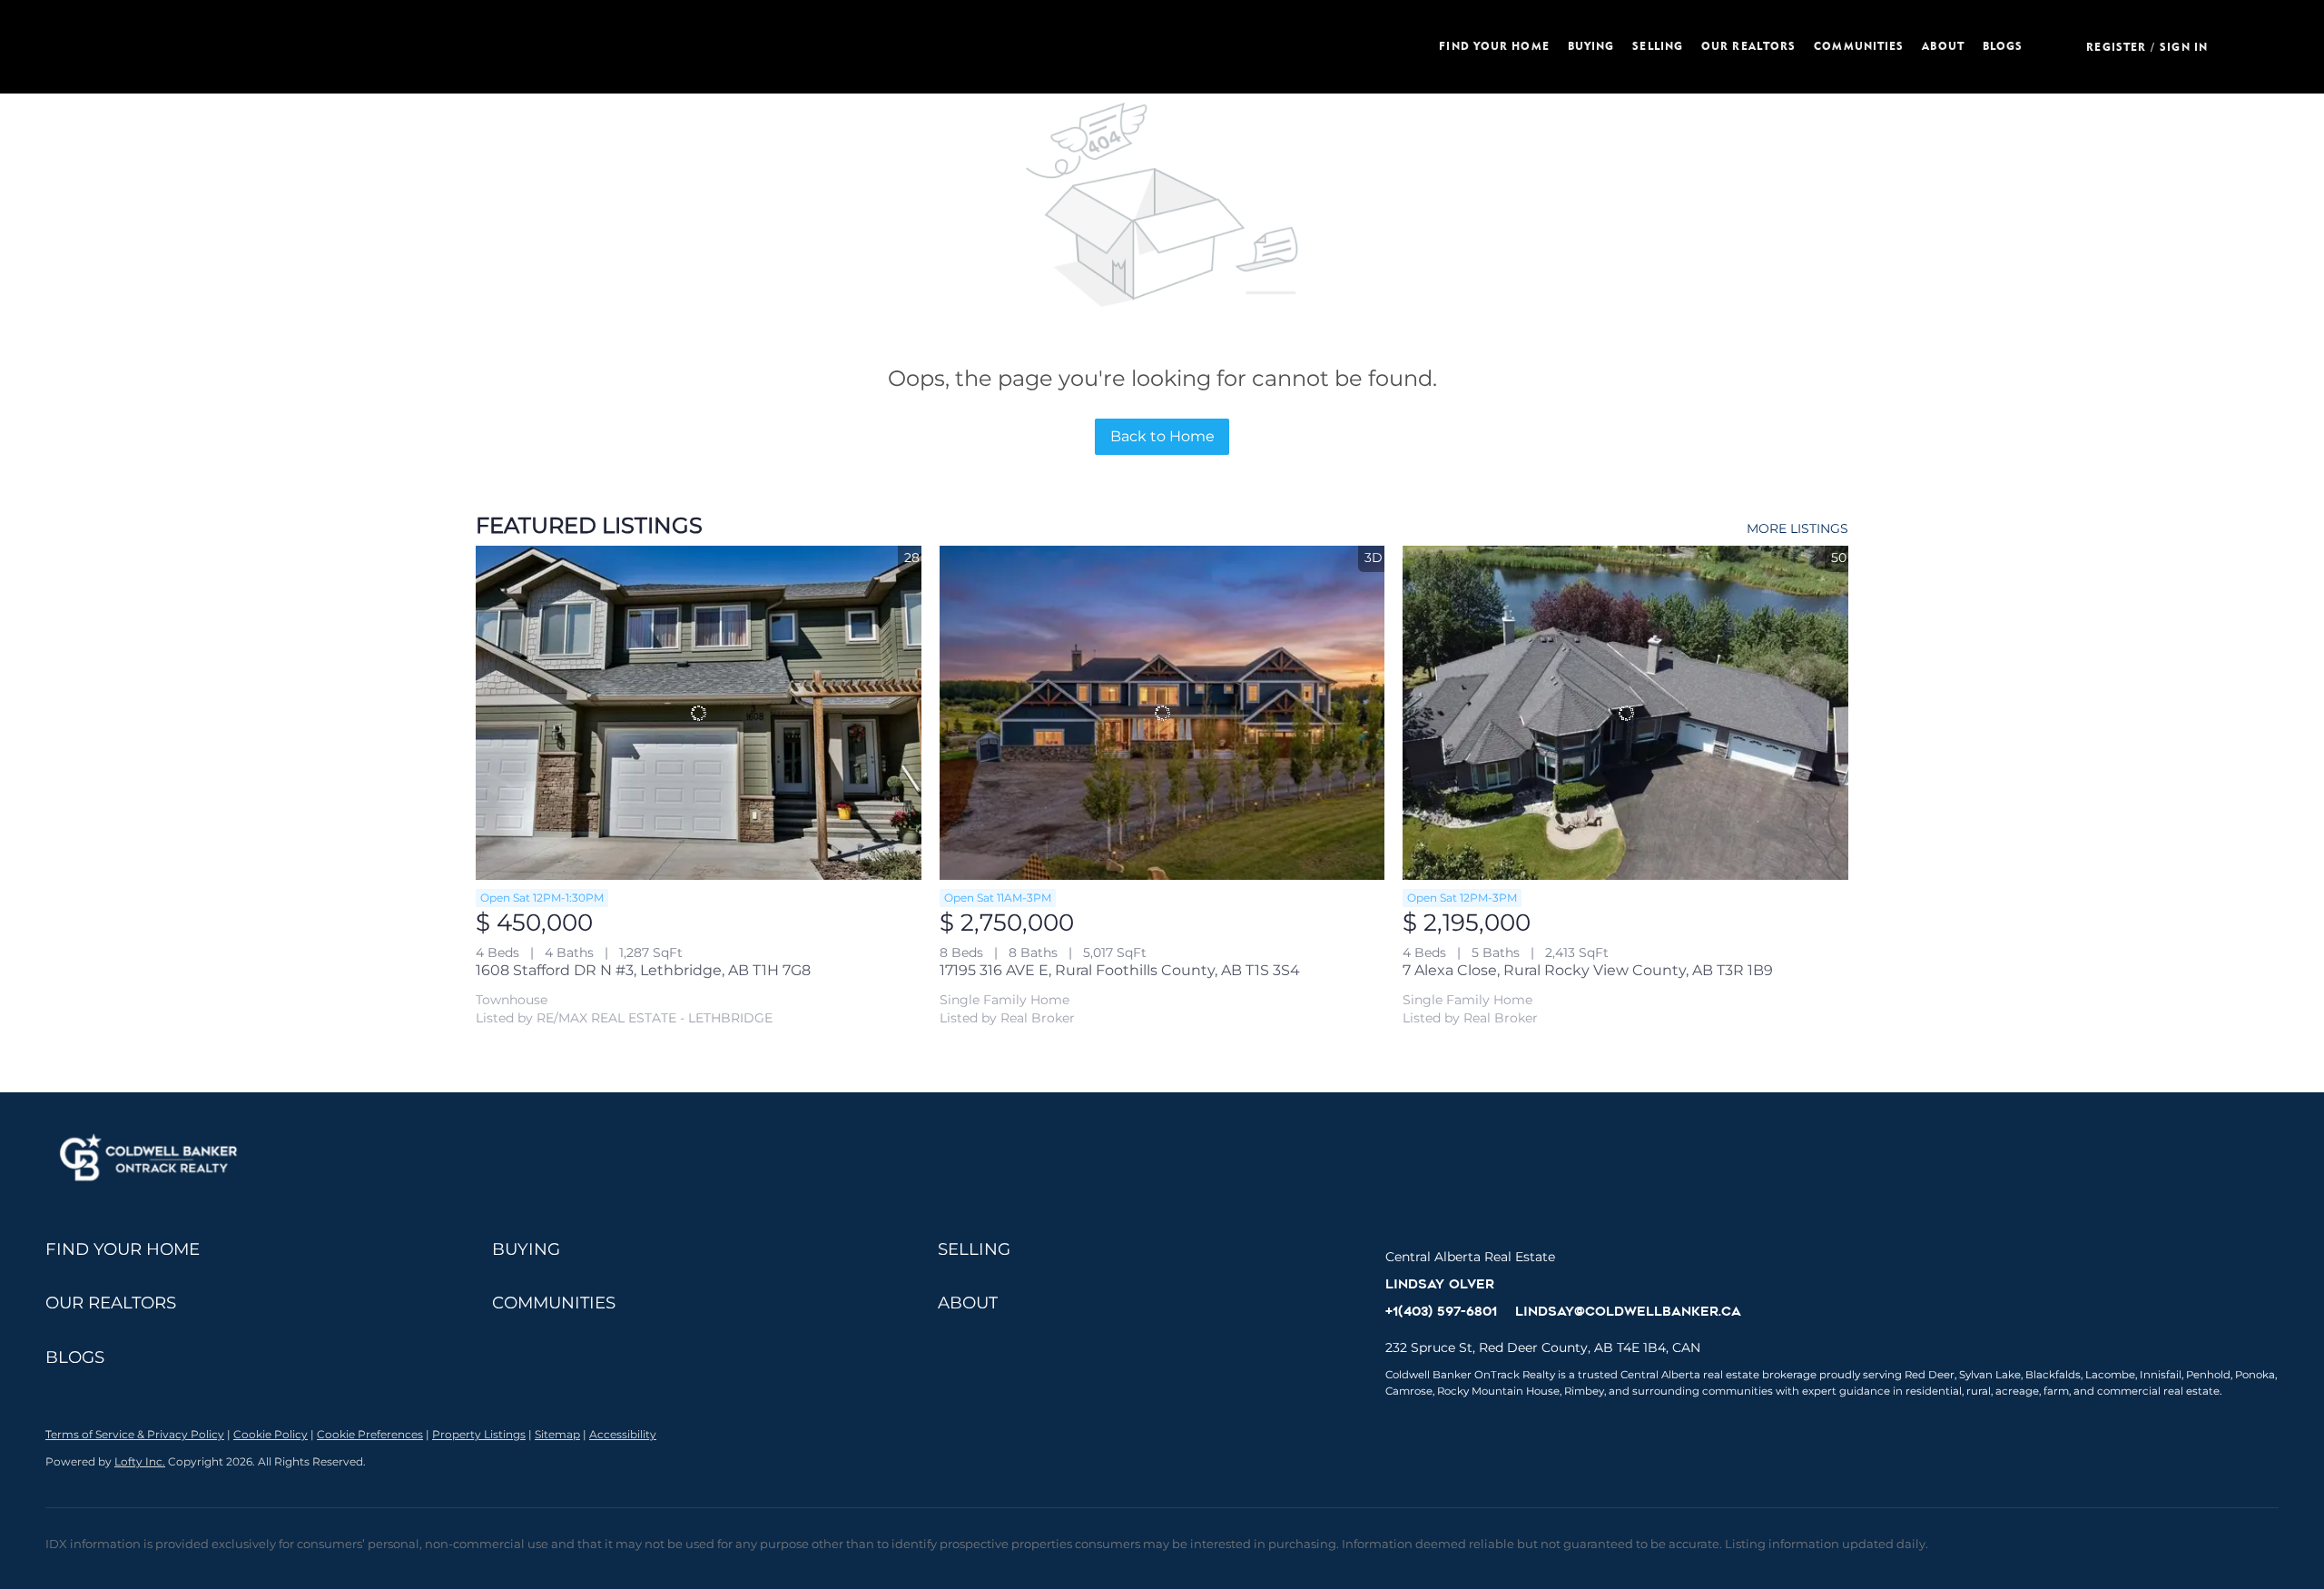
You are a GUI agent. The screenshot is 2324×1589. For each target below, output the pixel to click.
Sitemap (557, 1434)
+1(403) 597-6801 (1441, 1311)
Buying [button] (1591, 46)
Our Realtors (1748, 46)
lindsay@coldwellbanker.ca (1628, 1311)
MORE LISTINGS (1797, 528)
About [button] (1943, 46)
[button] (707, 47)
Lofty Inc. (140, 1461)
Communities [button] (1859, 46)
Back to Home (1162, 436)
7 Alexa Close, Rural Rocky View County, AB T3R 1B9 (1588, 970)
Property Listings (479, 1434)
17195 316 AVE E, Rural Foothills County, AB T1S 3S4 (1120, 970)
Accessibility (623, 1434)
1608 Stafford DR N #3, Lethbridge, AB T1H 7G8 (643, 970)
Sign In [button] (2184, 47)
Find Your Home (1494, 46)
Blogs (2003, 46)
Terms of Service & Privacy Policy (135, 1434)
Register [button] (2116, 47)
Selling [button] (1658, 46)
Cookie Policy (271, 1434)
